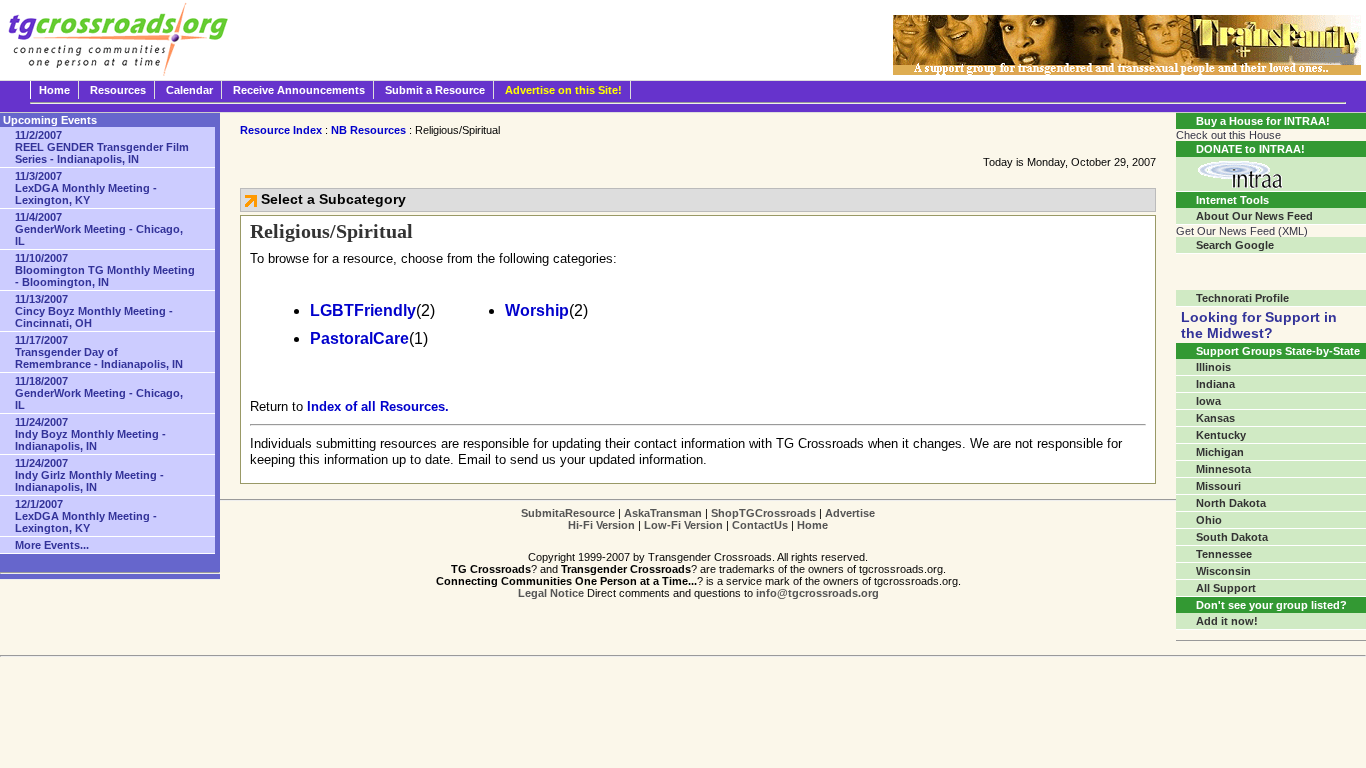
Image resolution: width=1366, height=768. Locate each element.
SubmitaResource (568, 513)
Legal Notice (551, 593)
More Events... (52, 545)
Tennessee (1224, 554)
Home (54, 90)
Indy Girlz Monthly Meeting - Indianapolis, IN (89, 475)
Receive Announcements (299, 90)
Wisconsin (1223, 571)
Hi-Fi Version (601, 525)
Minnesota (1223, 469)
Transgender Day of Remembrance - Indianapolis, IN (99, 352)
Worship (537, 310)
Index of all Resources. (378, 406)
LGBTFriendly (363, 310)
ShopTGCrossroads (763, 513)
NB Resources (368, 130)
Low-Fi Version (683, 525)
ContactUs (760, 525)
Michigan (1220, 452)
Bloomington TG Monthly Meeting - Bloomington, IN (105, 270)
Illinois (1213, 367)
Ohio (1209, 520)
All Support (1226, 588)
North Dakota (1231, 503)
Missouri (1218, 486)
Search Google (1235, 245)
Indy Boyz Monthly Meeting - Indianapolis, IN (90, 434)
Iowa (1208, 401)
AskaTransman (663, 513)
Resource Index (281, 130)
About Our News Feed (1254, 216)
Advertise (850, 513)
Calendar (189, 90)
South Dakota (1232, 537)
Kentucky (1221, 435)
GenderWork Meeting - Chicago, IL (99, 229)
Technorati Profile (1242, 298)
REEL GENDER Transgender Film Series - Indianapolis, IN (102, 147)
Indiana (1215, 384)
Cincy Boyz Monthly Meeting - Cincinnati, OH (94, 311)
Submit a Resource (435, 90)
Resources (118, 90)
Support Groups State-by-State (1278, 351)
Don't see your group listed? (1271, 605)
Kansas (1215, 418)
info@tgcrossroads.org (817, 593)
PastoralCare (359, 338)
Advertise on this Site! (563, 90)
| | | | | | (698, 519)
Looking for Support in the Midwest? (1259, 325)
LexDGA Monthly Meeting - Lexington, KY (86, 188)
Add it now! (1227, 621)
